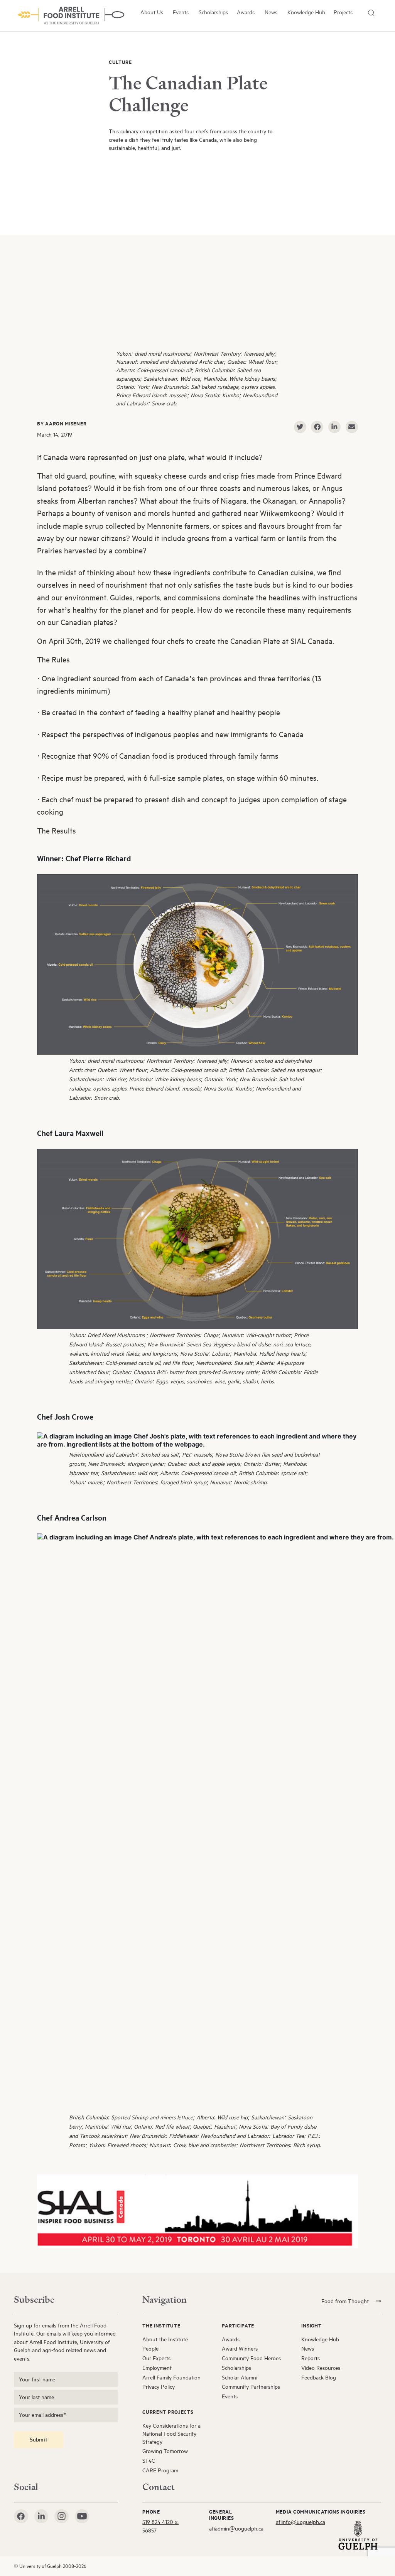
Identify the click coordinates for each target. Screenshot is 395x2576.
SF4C (149, 2461)
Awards (246, 12)
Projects (343, 12)
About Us (152, 12)
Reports (311, 2358)
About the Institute (165, 2339)
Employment (157, 2368)
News (271, 12)
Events (181, 12)
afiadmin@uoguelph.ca (236, 2528)
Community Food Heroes (251, 2358)
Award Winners (240, 2348)
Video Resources (321, 2368)
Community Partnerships (251, 2387)
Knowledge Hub (306, 12)
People (150, 2348)
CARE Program (160, 2470)
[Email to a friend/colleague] (352, 427)
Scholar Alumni (240, 2377)
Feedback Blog (319, 2377)
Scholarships (213, 12)
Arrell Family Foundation (171, 2377)
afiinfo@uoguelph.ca (300, 2522)
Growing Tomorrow (165, 2451)
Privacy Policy (159, 2387)
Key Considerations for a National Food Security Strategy (171, 2434)
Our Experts (156, 2358)
